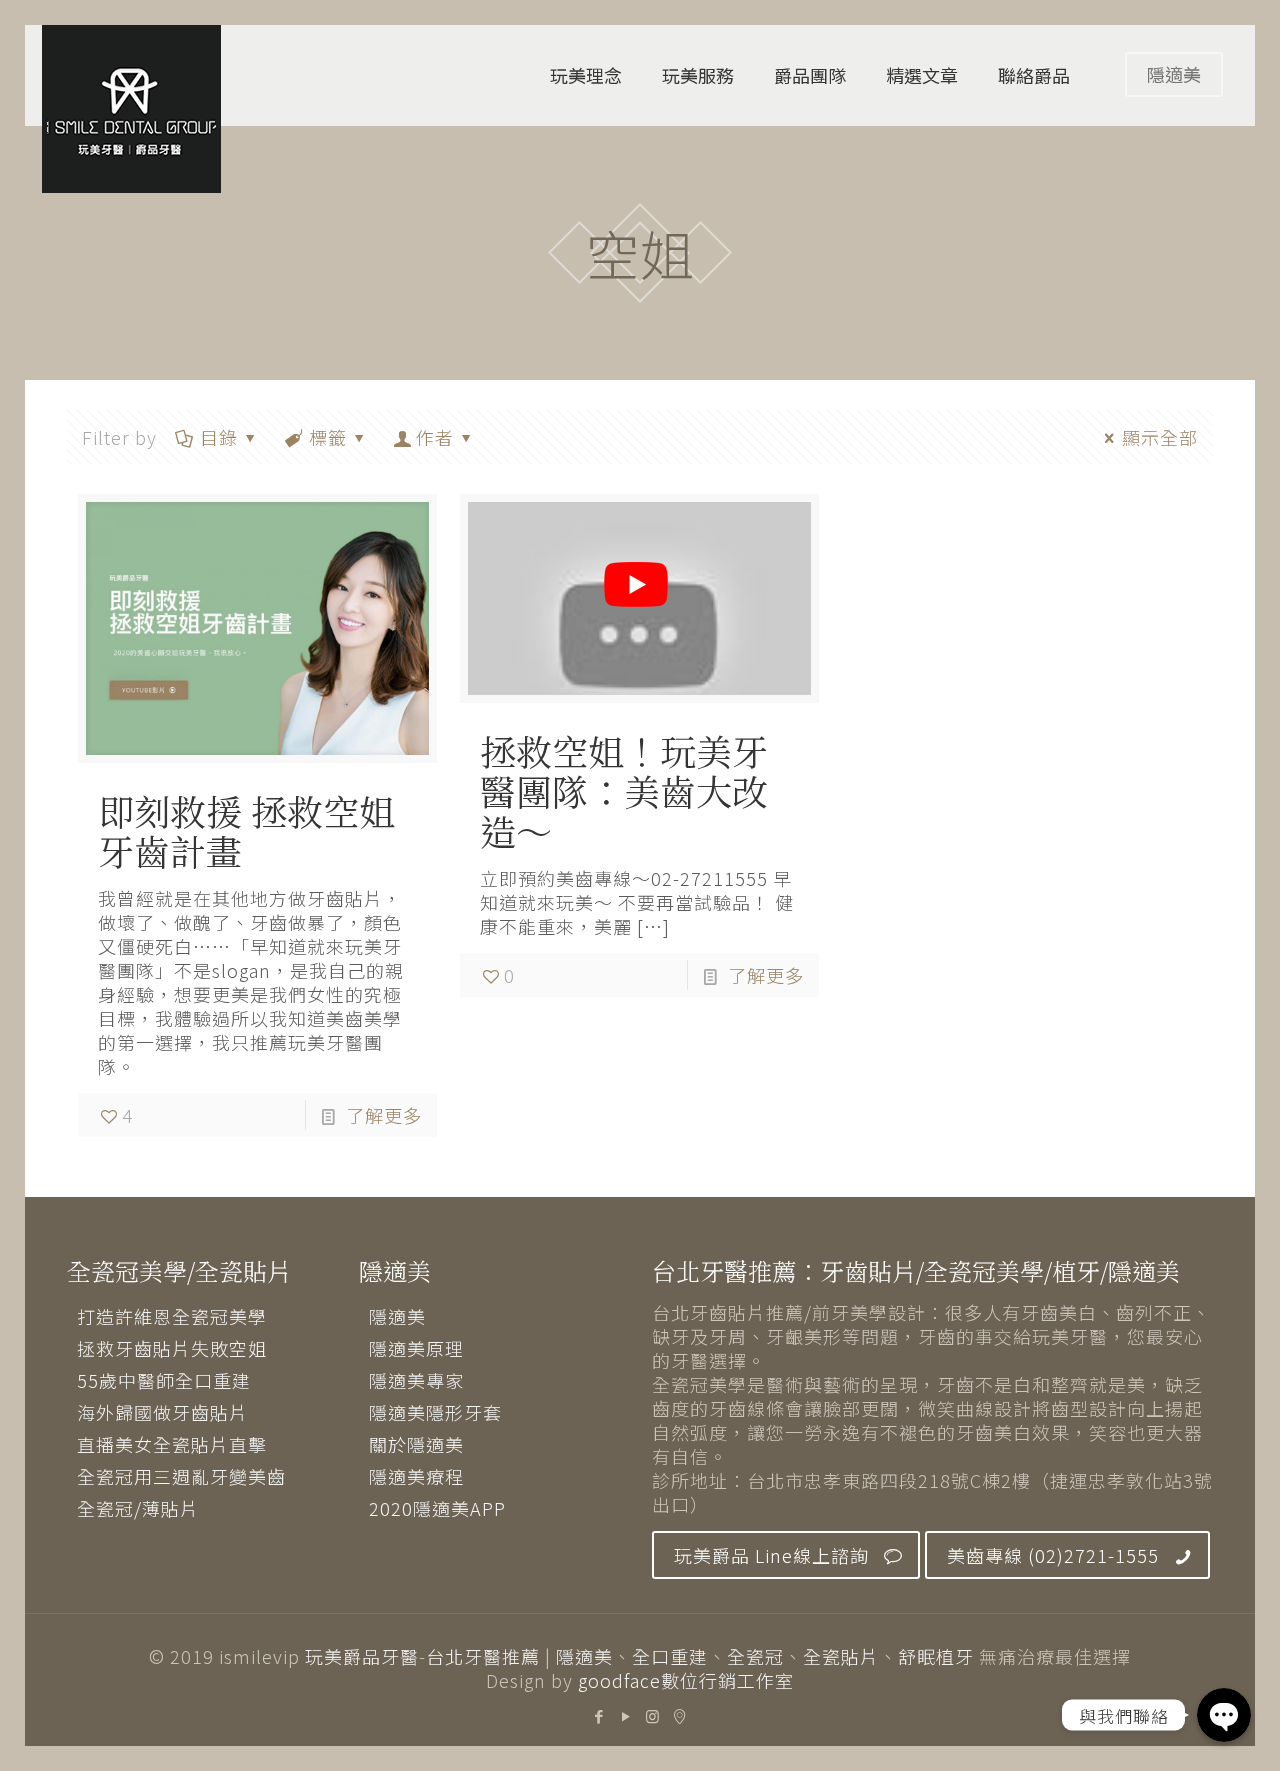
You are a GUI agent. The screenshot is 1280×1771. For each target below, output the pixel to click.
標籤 (328, 437)
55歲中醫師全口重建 (164, 1380)
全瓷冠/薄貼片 (138, 1508)
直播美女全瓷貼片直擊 (172, 1444)
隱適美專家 (416, 1380)
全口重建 (670, 1656)
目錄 (219, 437)
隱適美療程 (416, 1476)
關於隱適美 (416, 1444)
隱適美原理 (416, 1348)
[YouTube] (626, 1715)
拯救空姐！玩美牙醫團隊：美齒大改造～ (624, 790)
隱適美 (1174, 74)
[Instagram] (653, 1715)
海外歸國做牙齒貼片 (162, 1412)
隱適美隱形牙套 (435, 1412)
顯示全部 (1160, 437)
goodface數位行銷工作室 (686, 1680)
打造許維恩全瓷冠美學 (172, 1316)
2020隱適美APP (437, 1508)
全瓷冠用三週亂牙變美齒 (181, 1476)
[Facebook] (599, 1715)
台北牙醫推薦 (483, 1656)
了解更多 (384, 1115)
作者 (435, 437)
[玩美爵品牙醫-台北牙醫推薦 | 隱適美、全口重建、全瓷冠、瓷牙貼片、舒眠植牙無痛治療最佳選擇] (131, 109)
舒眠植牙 (936, 1656)
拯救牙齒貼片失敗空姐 (172, 1348)
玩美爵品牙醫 (362, 1656)
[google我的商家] (680, 1715)
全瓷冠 (755, 1656)
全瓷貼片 (841, 1656)
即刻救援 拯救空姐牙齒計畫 (246, 830)
